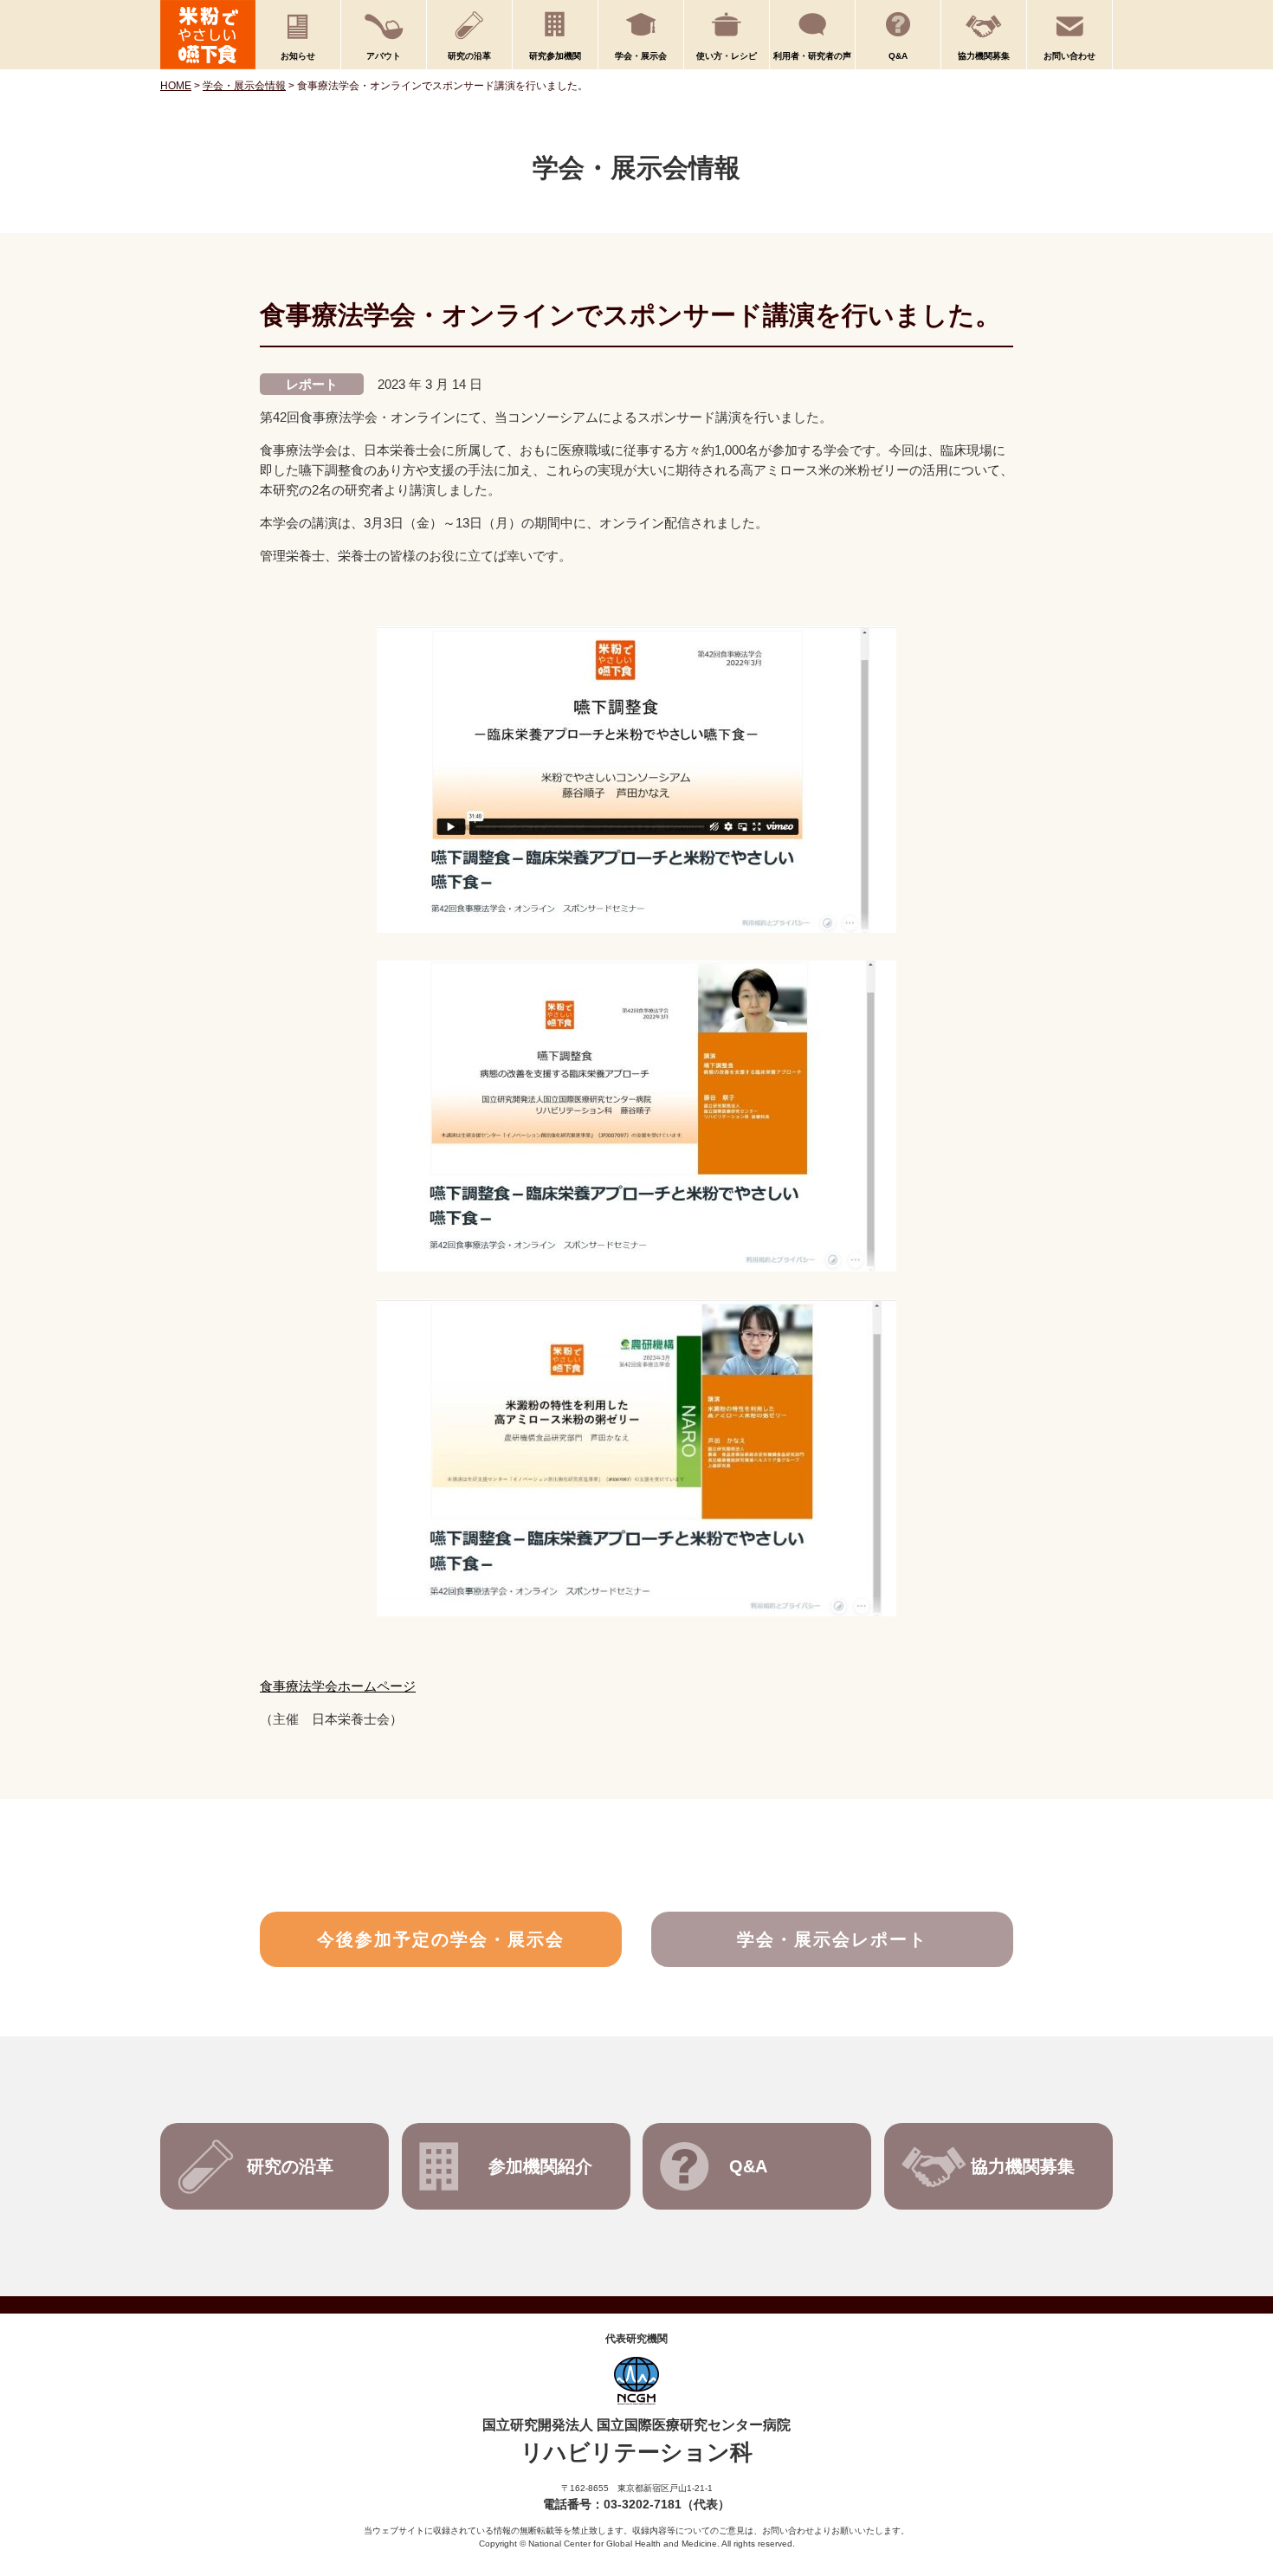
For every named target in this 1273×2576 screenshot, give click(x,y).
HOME (176, 86)
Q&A (898, 56)
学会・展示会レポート (832, 1939)
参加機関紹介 (540, 2166)
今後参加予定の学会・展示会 (441, 1939)
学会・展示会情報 (244, 86)
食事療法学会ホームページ (338, 1686)
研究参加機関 (555, 56)
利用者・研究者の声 (812, 56)
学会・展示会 (641, 56)
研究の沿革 (469, 56)
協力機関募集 (984, 56)
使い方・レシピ (727, 56)
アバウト (384, 56)
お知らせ (298, 56)
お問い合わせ (1069, 56)
